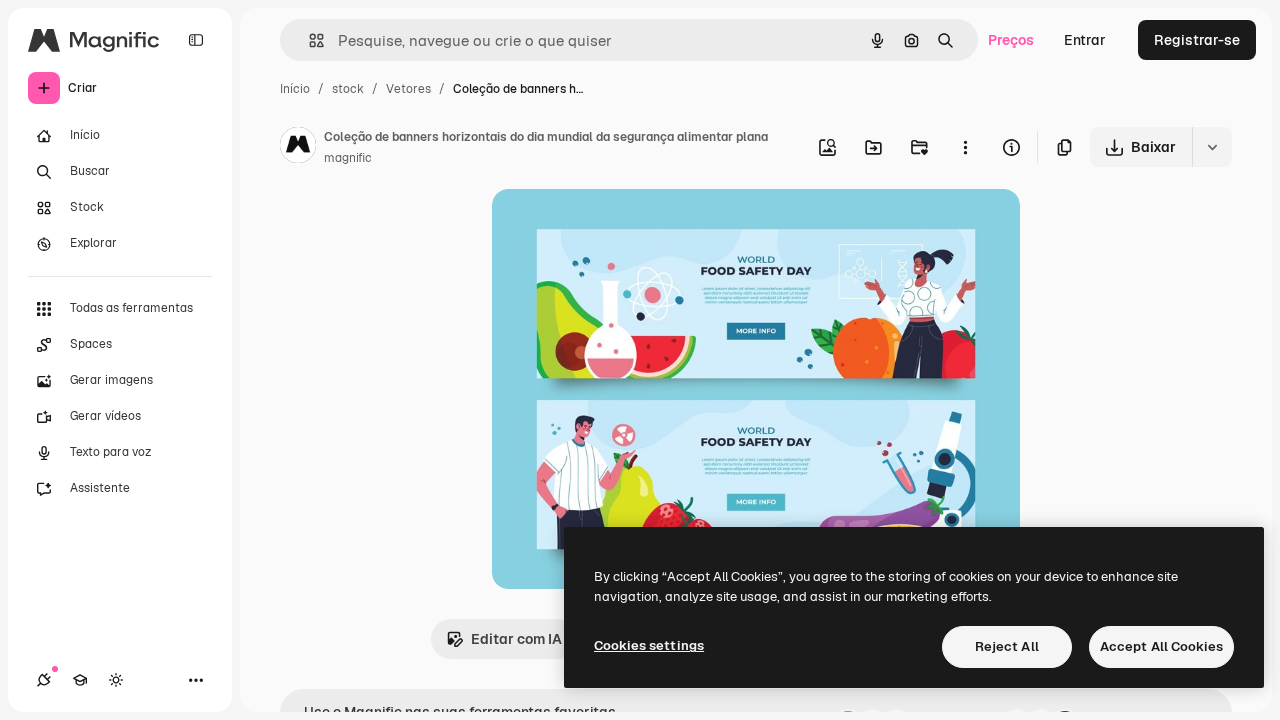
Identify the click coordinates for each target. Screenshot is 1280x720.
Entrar (1085, 40)
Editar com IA (516, 639)
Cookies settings (649, 645)
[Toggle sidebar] (196, 40)
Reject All (1007, 646)
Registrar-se (1197, 40)
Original (620, 227)
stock (348, 89)
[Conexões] (44, 680)
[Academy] (80, 680)
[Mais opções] (965, 147)
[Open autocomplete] (308, 40)
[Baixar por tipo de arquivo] (1212, 147)
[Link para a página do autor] (298, 148)
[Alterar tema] (116, 680)
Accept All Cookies (1161, 646)
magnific (348, 158)
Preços (1011, 40)
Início (295, 89)
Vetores (408, 89)
